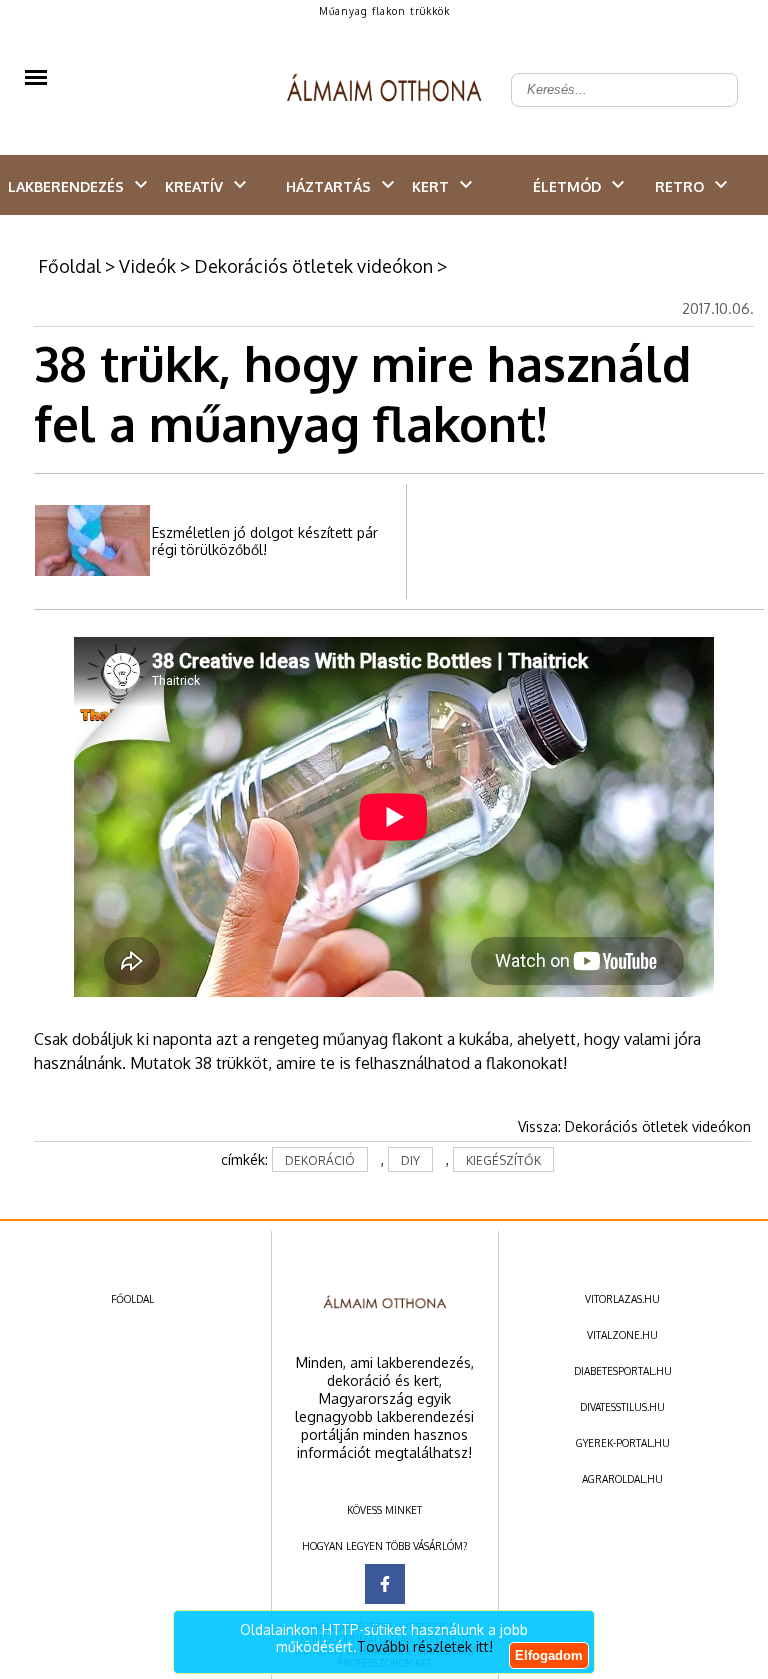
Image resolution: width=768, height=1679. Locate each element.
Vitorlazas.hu (622, 1299)
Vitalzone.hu (622, 1335)
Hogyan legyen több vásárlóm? (384, 1546)
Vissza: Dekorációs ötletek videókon (634, 1126)
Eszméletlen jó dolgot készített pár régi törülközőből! (265, 541)
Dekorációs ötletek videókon (313, 266)
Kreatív (194, 186)
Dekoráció (320, 1160)
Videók (147, 266)
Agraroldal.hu (622, 1479)
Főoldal (69, 266)
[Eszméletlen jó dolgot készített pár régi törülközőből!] (92, 572)
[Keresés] (712, 74)
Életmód (567, 186)
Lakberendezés (66, 186)
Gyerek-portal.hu (623, 1443)
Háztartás (328, 186)
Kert (430, 186)
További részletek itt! (425, 1646)
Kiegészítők (503, 1160)
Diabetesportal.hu (623, 1371)
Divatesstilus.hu (622, 1407)
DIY (410, 1160)
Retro (679, 186)
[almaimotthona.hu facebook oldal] (385, 1584)
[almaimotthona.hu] (384, 90)
